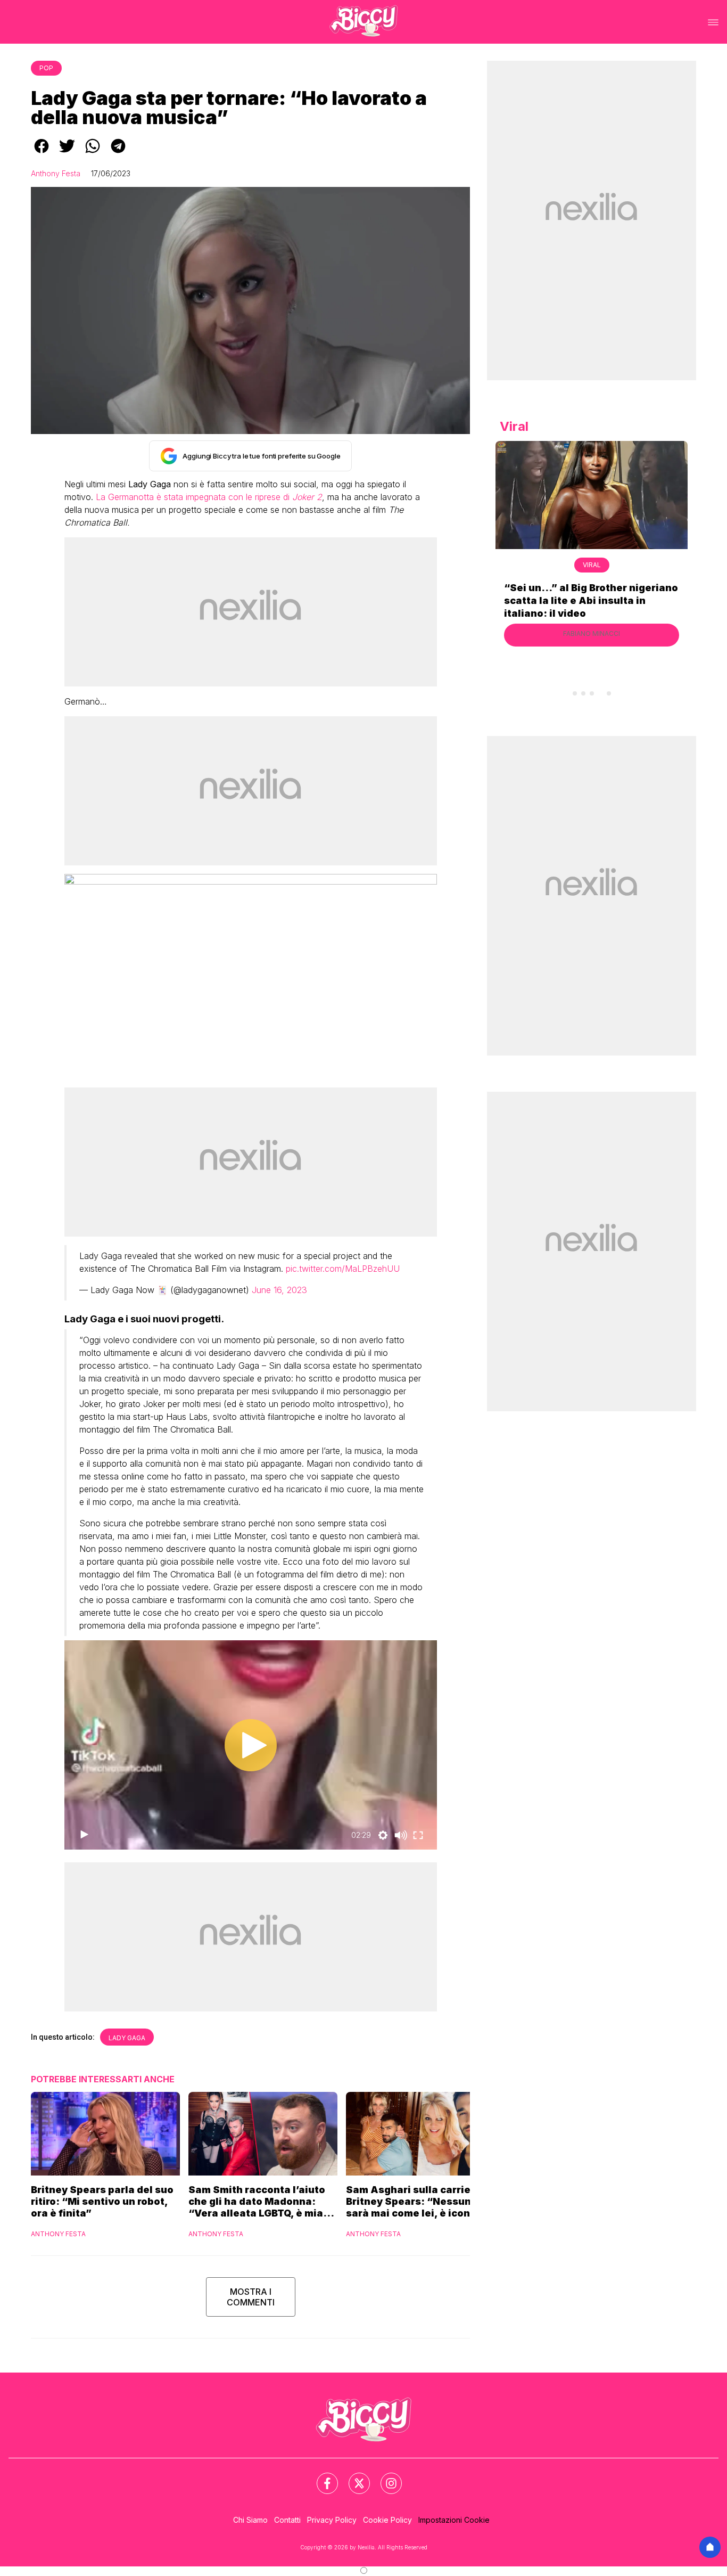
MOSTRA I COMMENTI (251, 2297)
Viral (592, 565)
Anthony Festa (56, 173)
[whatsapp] (93, 153)
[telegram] (118, 153)
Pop (46, 68)
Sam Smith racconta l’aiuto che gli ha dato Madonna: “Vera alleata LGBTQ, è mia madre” (257, 2202)
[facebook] (42, 153)
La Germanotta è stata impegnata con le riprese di (209, 497)
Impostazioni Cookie (454, 2520)
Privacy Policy (332, 2520)
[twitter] (67, 153)
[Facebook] (321, 2477)
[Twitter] (353, 2477)
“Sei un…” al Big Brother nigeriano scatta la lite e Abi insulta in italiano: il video (591, 600)
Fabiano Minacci (592, 633)
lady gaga (127, 2038)
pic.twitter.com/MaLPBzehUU (343, 1269)
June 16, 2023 (279, 1290)
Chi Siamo (250, 2520)
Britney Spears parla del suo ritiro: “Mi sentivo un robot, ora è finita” (102, 2201)
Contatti (287, 2520)
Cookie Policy (387, 2520)
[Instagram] (385, 2477)
